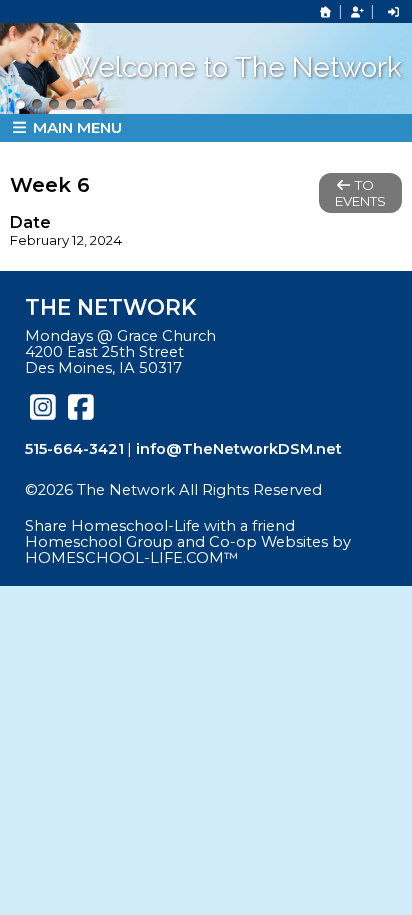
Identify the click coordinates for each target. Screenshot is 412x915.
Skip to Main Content (119, 506)
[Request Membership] (357, 12)
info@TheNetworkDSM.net (239, 449)
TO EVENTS (360, 193)
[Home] (326, 12)
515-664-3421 (74, 449)
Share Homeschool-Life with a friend (160, 526)
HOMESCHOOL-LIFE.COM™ (132, 558)
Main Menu (75, 127)
